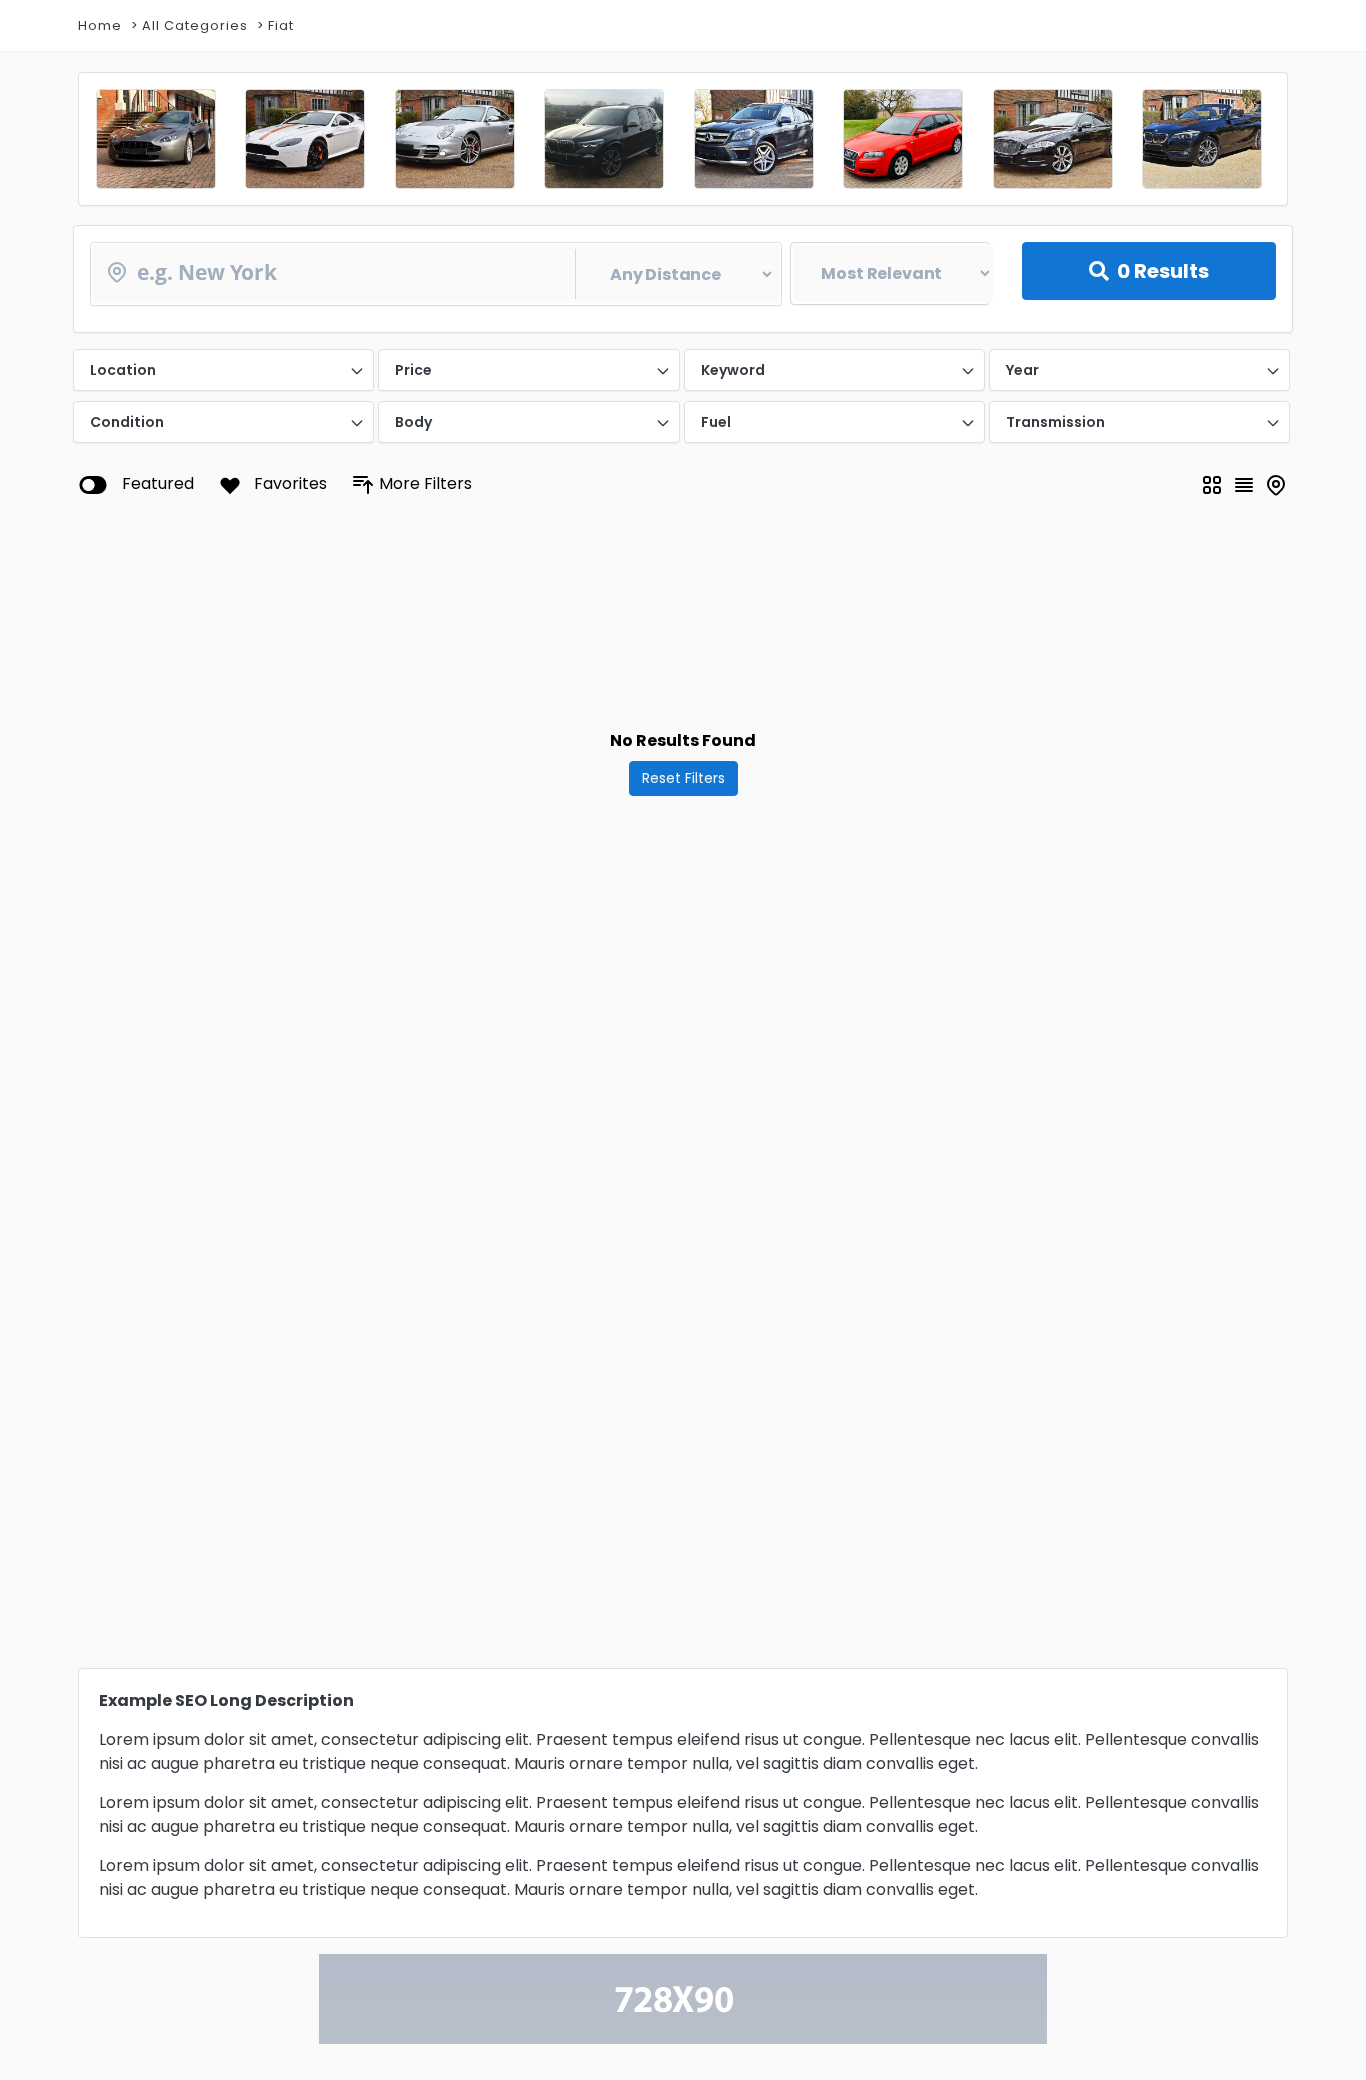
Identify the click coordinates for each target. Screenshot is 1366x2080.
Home (100, 25)
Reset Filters (683, 778)
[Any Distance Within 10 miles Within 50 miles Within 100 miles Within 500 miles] (436, 274)
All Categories (195, 25)
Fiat (281, 25)
